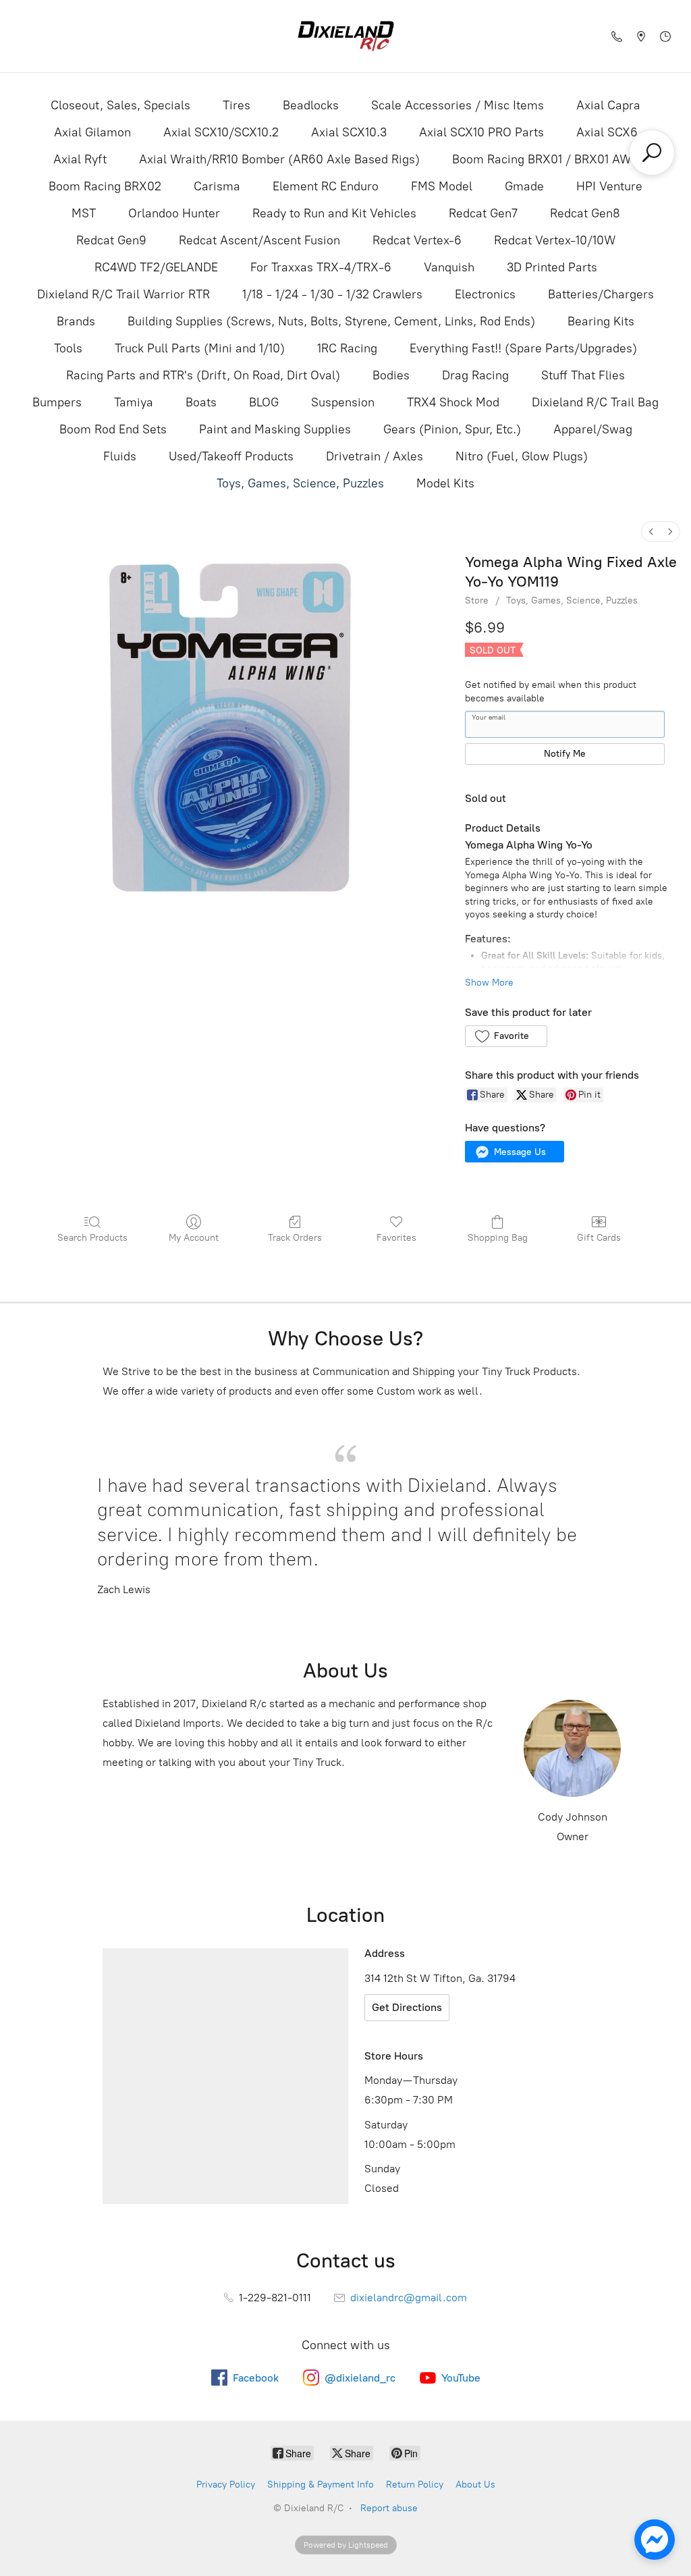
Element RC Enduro (326, 186)
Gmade (524, 186)
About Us (475, 2485)
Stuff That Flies (583, 375)
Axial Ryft (80, 159)
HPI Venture (609, 186)
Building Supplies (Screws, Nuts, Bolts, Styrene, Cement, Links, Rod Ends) (331, 321)
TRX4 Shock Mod (453, 402)
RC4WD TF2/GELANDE (156, 267)
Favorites (396, 1238)
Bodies (391, 375)
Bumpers (57, 402)
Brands (76, 321)
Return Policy (415, 2485)
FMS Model (442, 186)
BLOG (264, 402)
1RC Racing (347, 348)
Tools (68, 348)
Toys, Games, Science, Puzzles (300, 483)
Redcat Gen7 (483, 213)
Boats (201, 402)
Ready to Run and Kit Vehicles (334, 213)
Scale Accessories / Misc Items (458, 105)
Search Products (92, 1238)
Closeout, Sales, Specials (120, 105)
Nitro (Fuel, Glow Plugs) (522, 456)
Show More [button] (489, 983)
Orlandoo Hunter (174, 213)
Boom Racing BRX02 (105, 186)
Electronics (485, 294)
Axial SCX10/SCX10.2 (221, 132)
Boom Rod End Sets (113, 429)
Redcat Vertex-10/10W (555, 240)
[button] (506, 1036)
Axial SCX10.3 (349, 132)
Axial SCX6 (607, 132)
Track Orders (295, 1238)
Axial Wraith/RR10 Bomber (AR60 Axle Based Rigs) (279, 159)
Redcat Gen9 (111, 240)
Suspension (343, 402)
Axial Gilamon (92, 132)
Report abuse (389, 2508)
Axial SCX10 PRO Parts (481, 132)
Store (477, 600)
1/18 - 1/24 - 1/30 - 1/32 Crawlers (332, 294)
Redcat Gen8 (585, 213)
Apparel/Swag (593, 429)
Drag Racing (475, 375)
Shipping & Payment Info (321, 2485)
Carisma (217, 186)
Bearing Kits (601, 321)
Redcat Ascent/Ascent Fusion (259, 240)
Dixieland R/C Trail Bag (595, 402)
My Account (194, 1238)
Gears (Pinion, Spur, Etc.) (452, 429)
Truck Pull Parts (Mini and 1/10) (200, 348)
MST (84, 213)
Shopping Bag (498, 1238)
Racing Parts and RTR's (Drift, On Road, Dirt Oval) (203, 375)
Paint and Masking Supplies (275, 429)
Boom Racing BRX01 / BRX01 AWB (545, 159)
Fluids (120, 456)
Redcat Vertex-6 (417, 240)
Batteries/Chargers (601, 294)
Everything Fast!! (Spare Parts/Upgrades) (523, 348)
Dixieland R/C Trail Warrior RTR (123, 294)
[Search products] (652, 153)
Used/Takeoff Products (231, 456)
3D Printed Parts (552, 267)
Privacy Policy (226, 2485)
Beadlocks (311, 105)
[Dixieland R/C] (345, 36)
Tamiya (134, 402)
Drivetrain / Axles (375, 456)
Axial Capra (608, 105)
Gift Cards (599, 1238)
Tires (237, 105)
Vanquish (449, 267)
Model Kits (445, 483)
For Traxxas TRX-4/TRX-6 (321, 267)
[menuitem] (651, 532)
